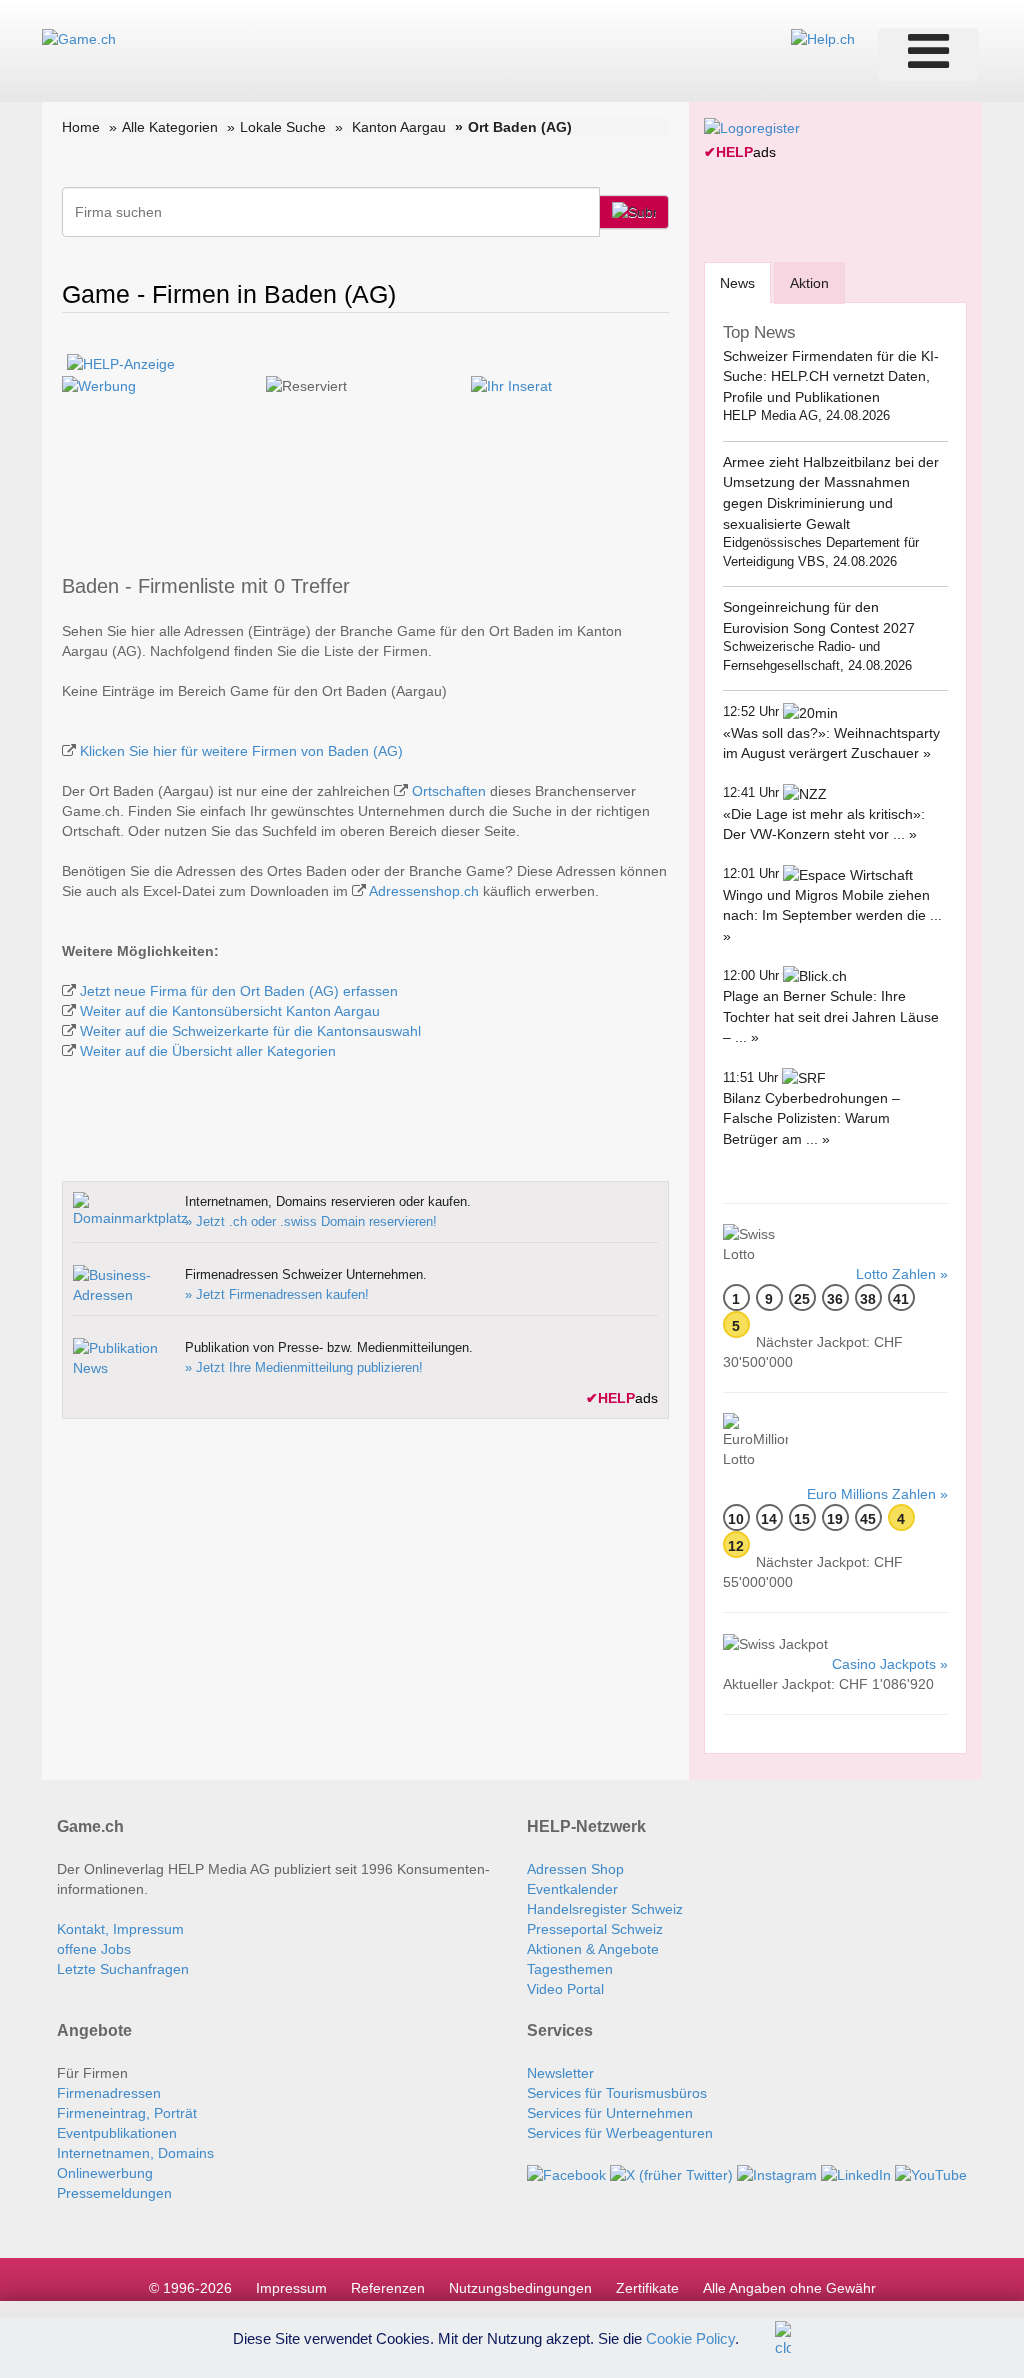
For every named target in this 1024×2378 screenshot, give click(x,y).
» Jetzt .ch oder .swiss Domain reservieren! (311, 1221)
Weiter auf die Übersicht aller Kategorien (208, 1051)
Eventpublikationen (117, 2133)
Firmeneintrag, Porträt (127, 2113)
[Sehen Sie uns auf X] (671, 2173)
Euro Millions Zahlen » (877, 1494)
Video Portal (565, 1989)
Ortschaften (449, 791)
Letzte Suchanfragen (123, 1969)
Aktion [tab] (809, 283)
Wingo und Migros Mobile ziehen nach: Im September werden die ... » (832, 915)
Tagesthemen (570, 1969)
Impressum (291, 2288)
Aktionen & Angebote (593, 1949)
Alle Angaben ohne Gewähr (789, 2288)
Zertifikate (647, 2288)
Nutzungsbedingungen (520, 2288)
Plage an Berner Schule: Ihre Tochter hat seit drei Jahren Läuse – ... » (831, 1016)
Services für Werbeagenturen (620, 2133)
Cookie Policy (690, 2337)
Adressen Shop (575, 1869)
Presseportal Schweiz (595, 1929)
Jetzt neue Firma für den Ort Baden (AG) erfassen (239, 991)
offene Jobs (94, 1949)
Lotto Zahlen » (902, 1274)
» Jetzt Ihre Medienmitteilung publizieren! (304, 1367)
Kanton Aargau (399, 127)
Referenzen (388, 2288)
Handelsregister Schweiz (605, 1909)
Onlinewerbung (105, 2173)
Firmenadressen (109, 2093)
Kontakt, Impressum (120, 1929)
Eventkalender (572, 1889)
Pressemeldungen (114, 2193)
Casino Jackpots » (890, 1664)
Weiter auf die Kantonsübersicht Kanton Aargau (230, 1011)
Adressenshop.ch (424, 891)
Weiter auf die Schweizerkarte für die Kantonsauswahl (250, 1031)
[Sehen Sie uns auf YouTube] (931, 2173)
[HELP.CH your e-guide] (823, 38)
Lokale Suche (283, 127)
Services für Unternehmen (610, 2113)
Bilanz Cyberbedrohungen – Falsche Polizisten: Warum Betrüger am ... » (811, 1118)
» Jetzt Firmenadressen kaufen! (277, 1294)
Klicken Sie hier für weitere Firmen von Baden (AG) (241, 751)
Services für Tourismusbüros (617, 2093)
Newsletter (560, 2073)
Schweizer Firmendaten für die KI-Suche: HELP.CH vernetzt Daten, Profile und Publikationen (831, 376)
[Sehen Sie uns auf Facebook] (566, 2173)
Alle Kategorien (170, 127)
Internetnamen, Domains (135, 2153)
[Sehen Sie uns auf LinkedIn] (856, 2173)
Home (81, 127)
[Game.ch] (79, 38)
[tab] (737, 282)
